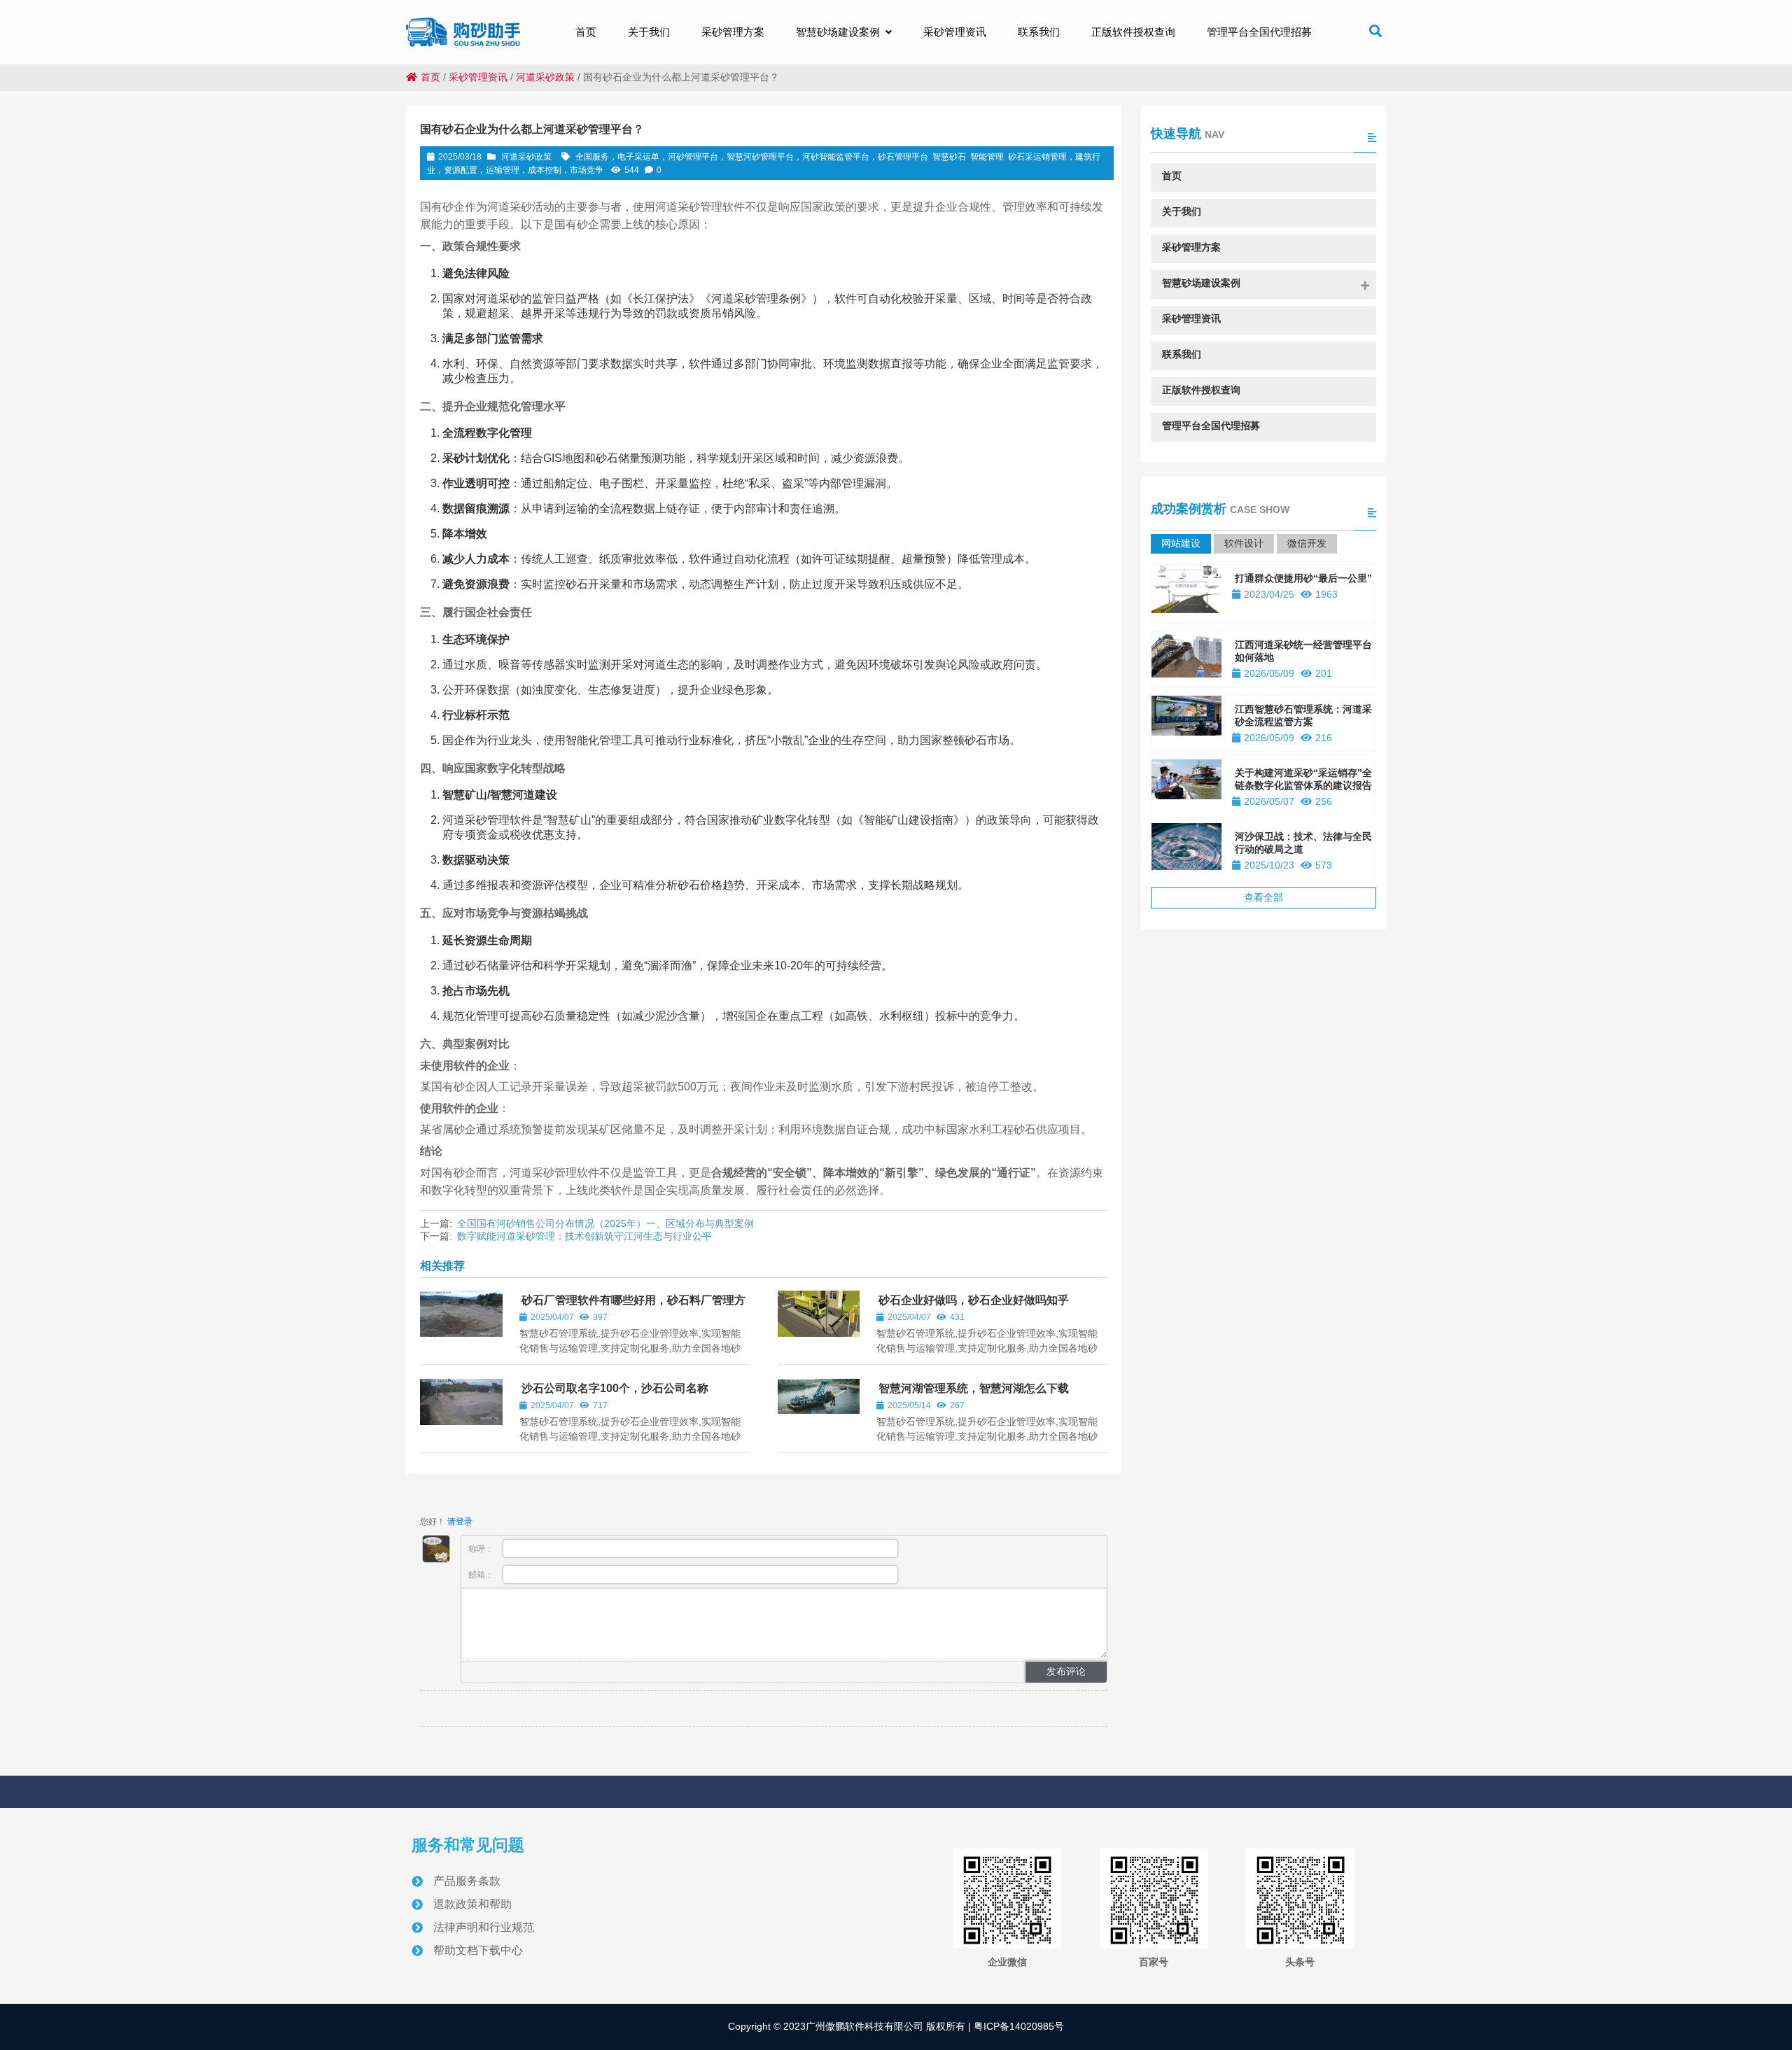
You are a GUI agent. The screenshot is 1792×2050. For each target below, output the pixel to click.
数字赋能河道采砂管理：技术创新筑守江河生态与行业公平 (584, 1236)
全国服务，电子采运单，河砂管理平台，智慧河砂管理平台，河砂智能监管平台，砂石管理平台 (752, 157)
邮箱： (482, 1575)
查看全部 (1263, 897)
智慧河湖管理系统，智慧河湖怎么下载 (974, 1388)
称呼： (482, 1549)
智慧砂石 (949, 157)
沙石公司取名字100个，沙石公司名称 (615, 1388)
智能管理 (987, 157)
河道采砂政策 (545, 77)
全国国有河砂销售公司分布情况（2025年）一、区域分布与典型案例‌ (605, 1223)
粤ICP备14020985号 (1017, 2026)
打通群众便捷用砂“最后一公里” (1303, 578)
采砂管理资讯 (478, 77)
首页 (430, 77)
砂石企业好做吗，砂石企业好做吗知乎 (974, 1300)
